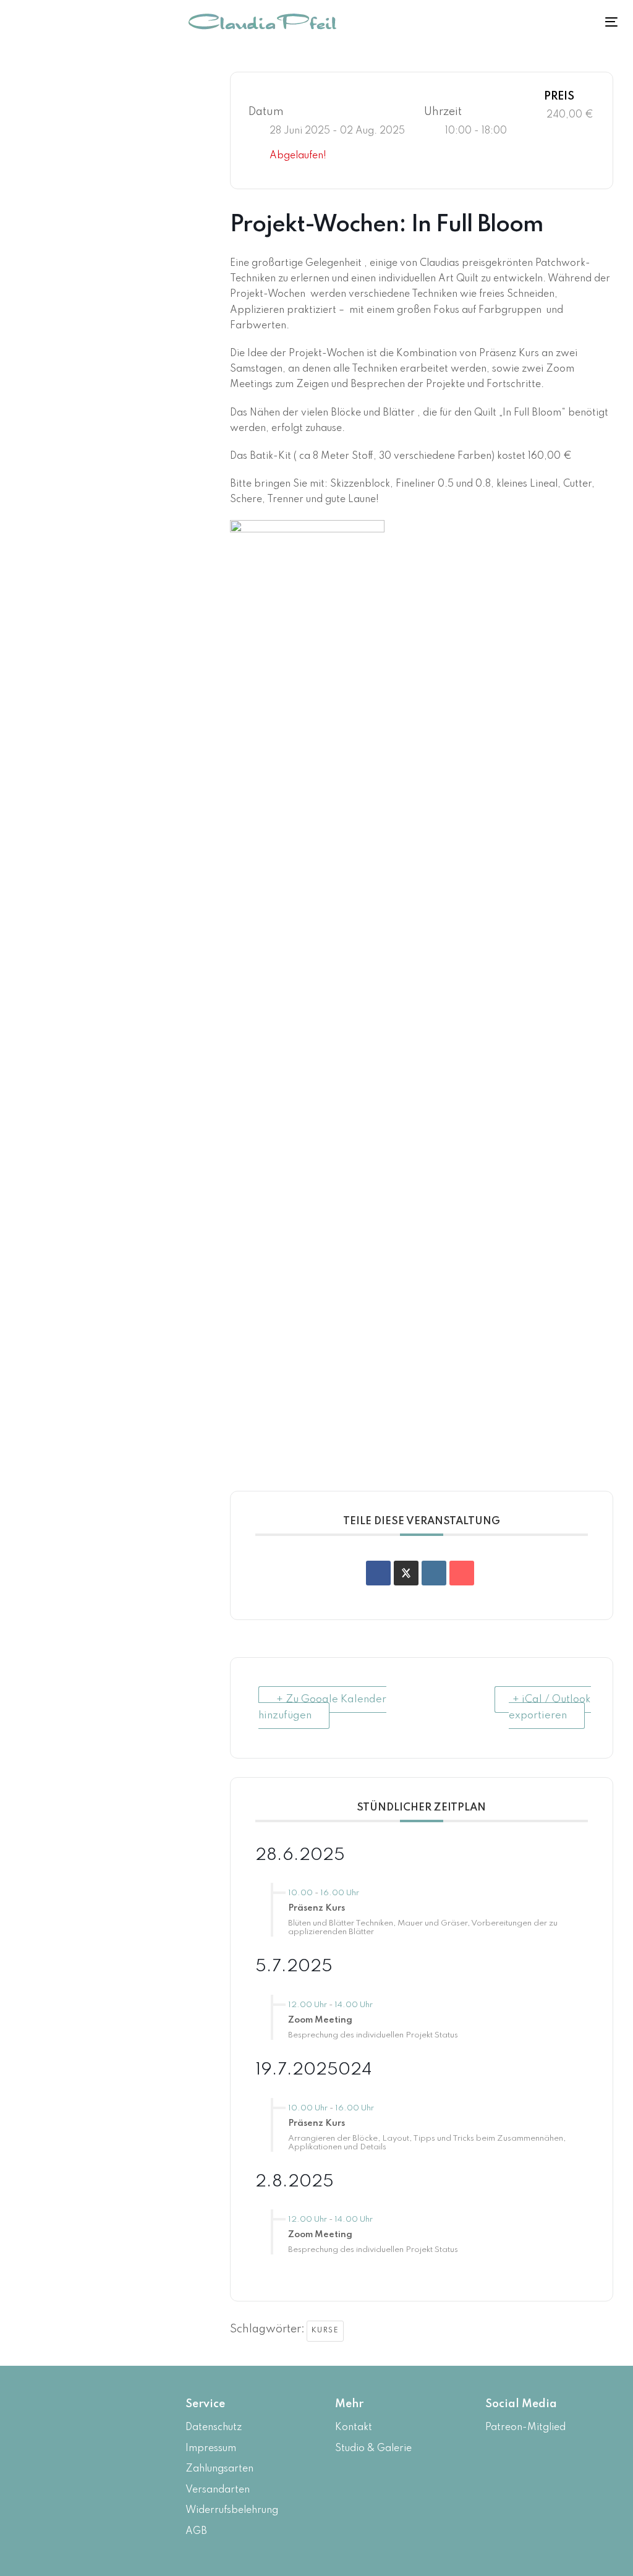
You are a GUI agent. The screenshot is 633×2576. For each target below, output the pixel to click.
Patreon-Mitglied (525, 2428)
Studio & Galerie (373, 2449)
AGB (196, 2531)
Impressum (211, 2449)
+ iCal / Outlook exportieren (550, 1708)
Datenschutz (214, 2428)
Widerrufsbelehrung (232, 2510)
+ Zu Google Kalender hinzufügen (322, 1708)
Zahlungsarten (219, 2469)
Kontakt (354, 2428)
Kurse (325, 2331)
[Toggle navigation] (557, 22)
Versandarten (218, 2490)
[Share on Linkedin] (434, 1573)
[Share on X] (406, 1573)
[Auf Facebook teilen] (378, 1573)
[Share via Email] (462, 1573)
